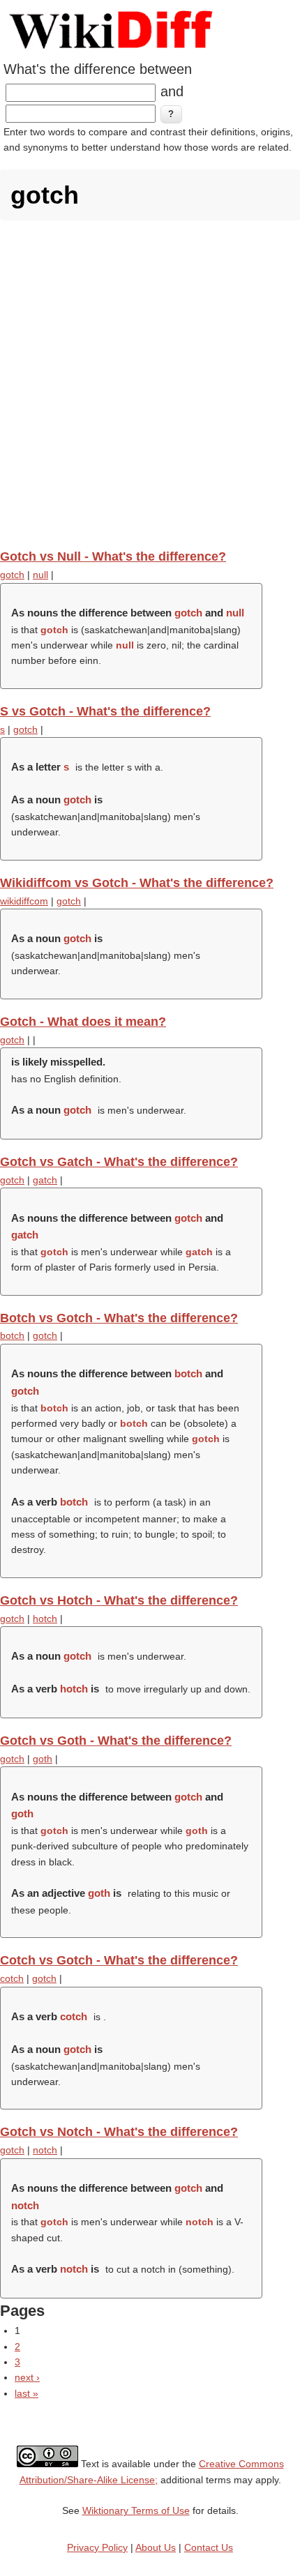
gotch (12, 575)
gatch (45, 1180)
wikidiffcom (24, 901)
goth (43, 1759)
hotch (45, 1619)
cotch (12, 1978)
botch (12, 1335)
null (40, 575)
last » (27, 2393)
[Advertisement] (150, 384)
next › (27, 2377)
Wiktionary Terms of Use (136, 2510)
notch (45, 2150)
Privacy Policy (97, 2547)
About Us (156, 2547)
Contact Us (209, 2547)
